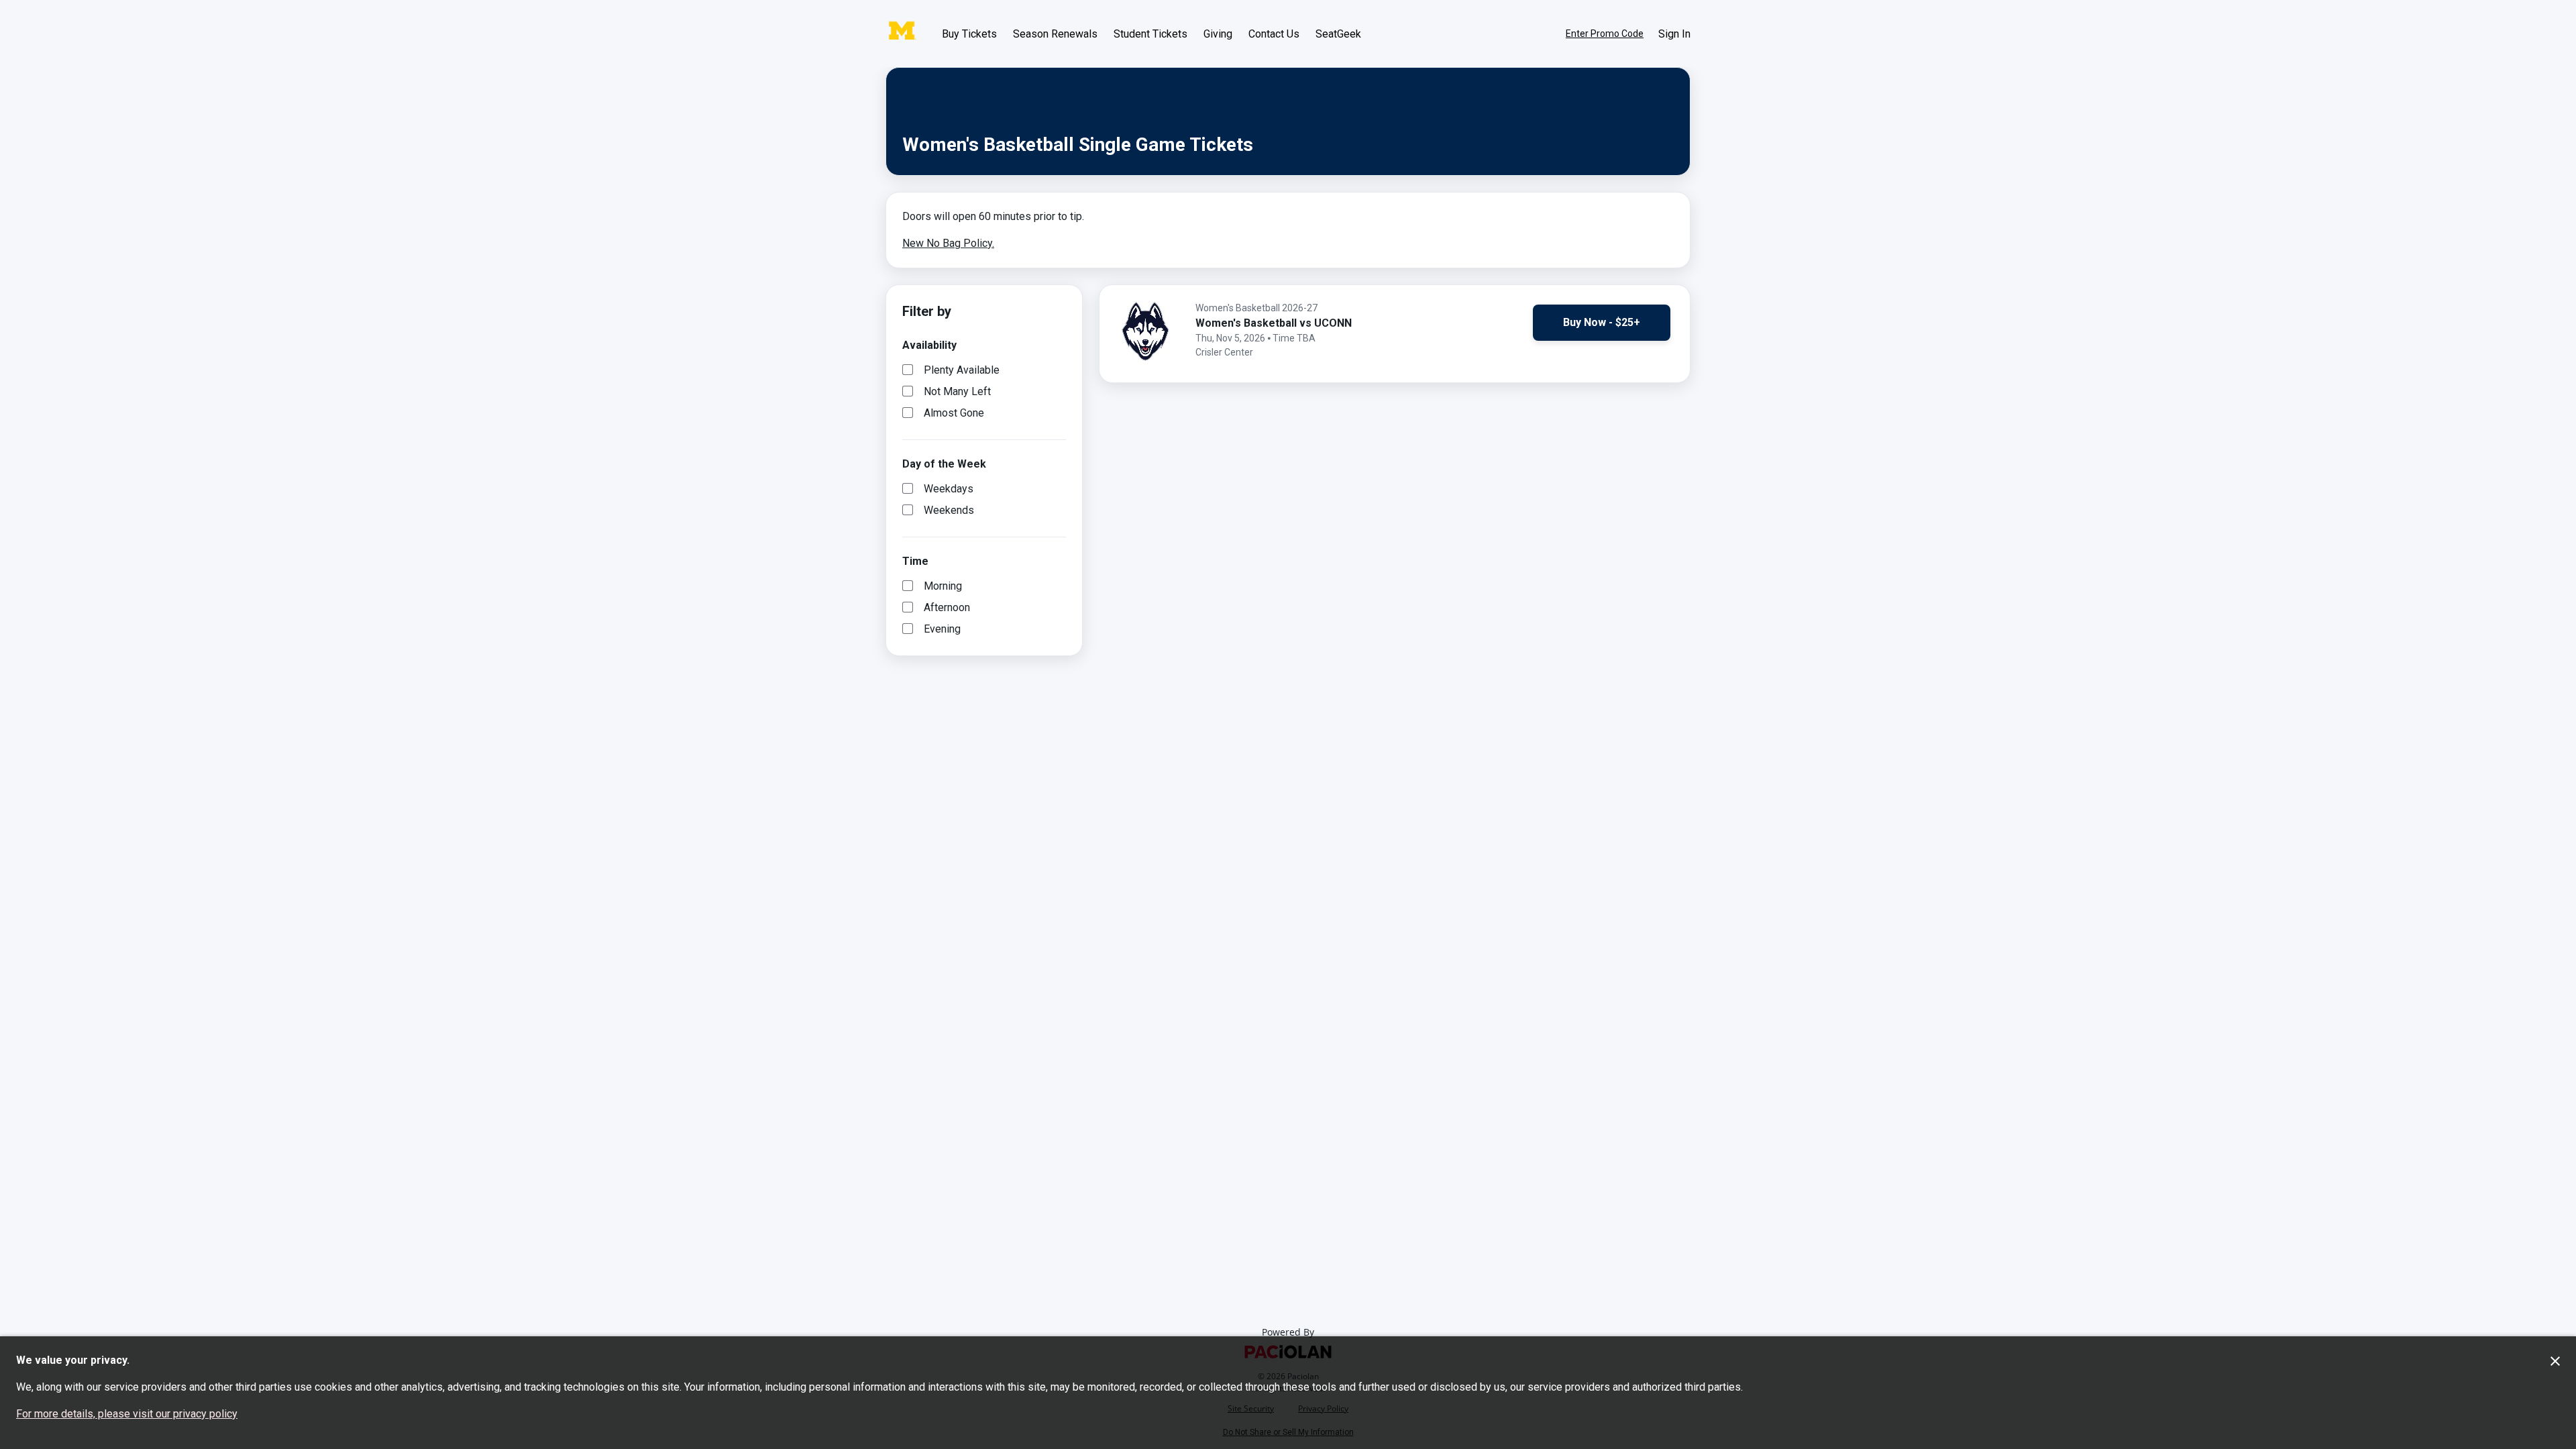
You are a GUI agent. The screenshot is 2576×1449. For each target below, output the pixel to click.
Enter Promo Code (1605, 34)
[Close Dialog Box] (2555, 1361)
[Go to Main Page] (902, 34)
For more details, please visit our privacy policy (127, 1414)
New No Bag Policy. (948, 243)
